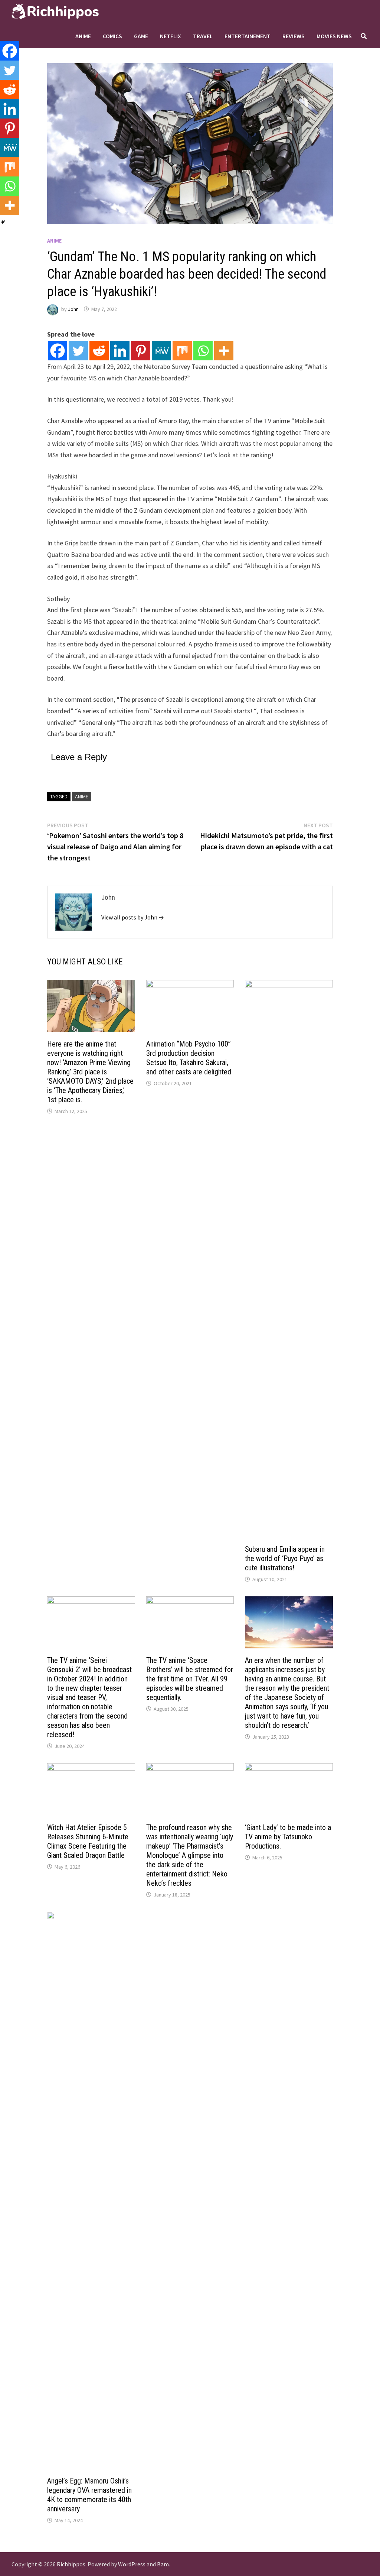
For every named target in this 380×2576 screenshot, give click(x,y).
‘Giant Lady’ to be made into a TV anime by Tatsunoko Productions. (288, 1837)
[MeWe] (161, 351)
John (73, 309)
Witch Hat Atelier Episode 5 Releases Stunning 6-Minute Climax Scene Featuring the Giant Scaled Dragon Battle (88, 1841)
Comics (112, 36)
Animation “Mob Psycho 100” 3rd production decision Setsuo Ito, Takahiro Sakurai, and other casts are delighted (189, 1058)
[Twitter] (78, 351)
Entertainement (248, 36)
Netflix (171, 36)
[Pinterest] (141, 351)
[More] (224, 351)
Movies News (334, 36)
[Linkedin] (120, 351)
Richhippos (71, 2564)
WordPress (132, 2564)
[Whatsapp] (203, 351)
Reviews (294, 36)
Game (141, 36)
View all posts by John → (133, 917)
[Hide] (3, 222)
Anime (83, 36)
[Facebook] (58, 351)
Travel (203, 36)
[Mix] (182, 351)
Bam (163, 2564)
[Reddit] (99, 351)
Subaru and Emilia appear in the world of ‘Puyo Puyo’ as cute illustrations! (285, 1558)
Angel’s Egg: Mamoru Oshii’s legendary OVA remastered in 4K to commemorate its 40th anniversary (89, 2495)
